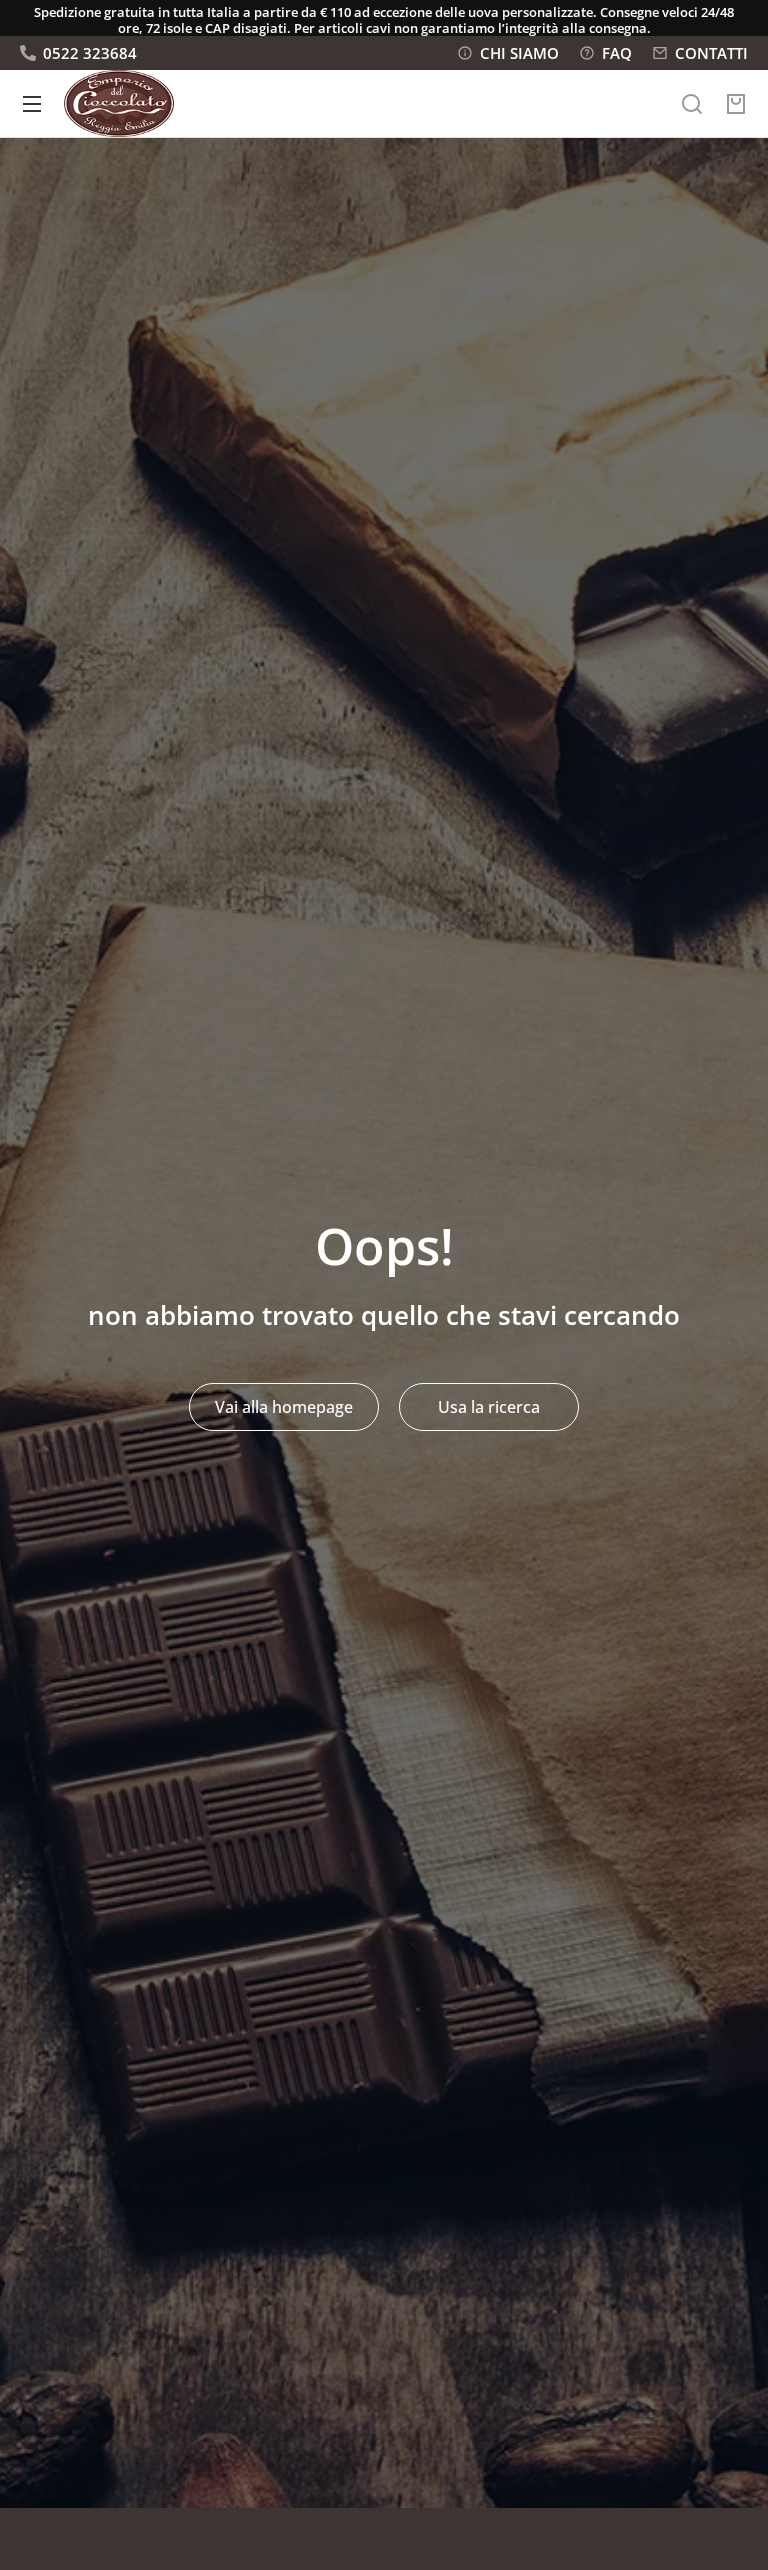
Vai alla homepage (284, 1407)
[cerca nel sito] (692, 104)
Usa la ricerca (489, 1407)
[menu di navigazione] (32, 104)
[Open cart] (736, 104)
